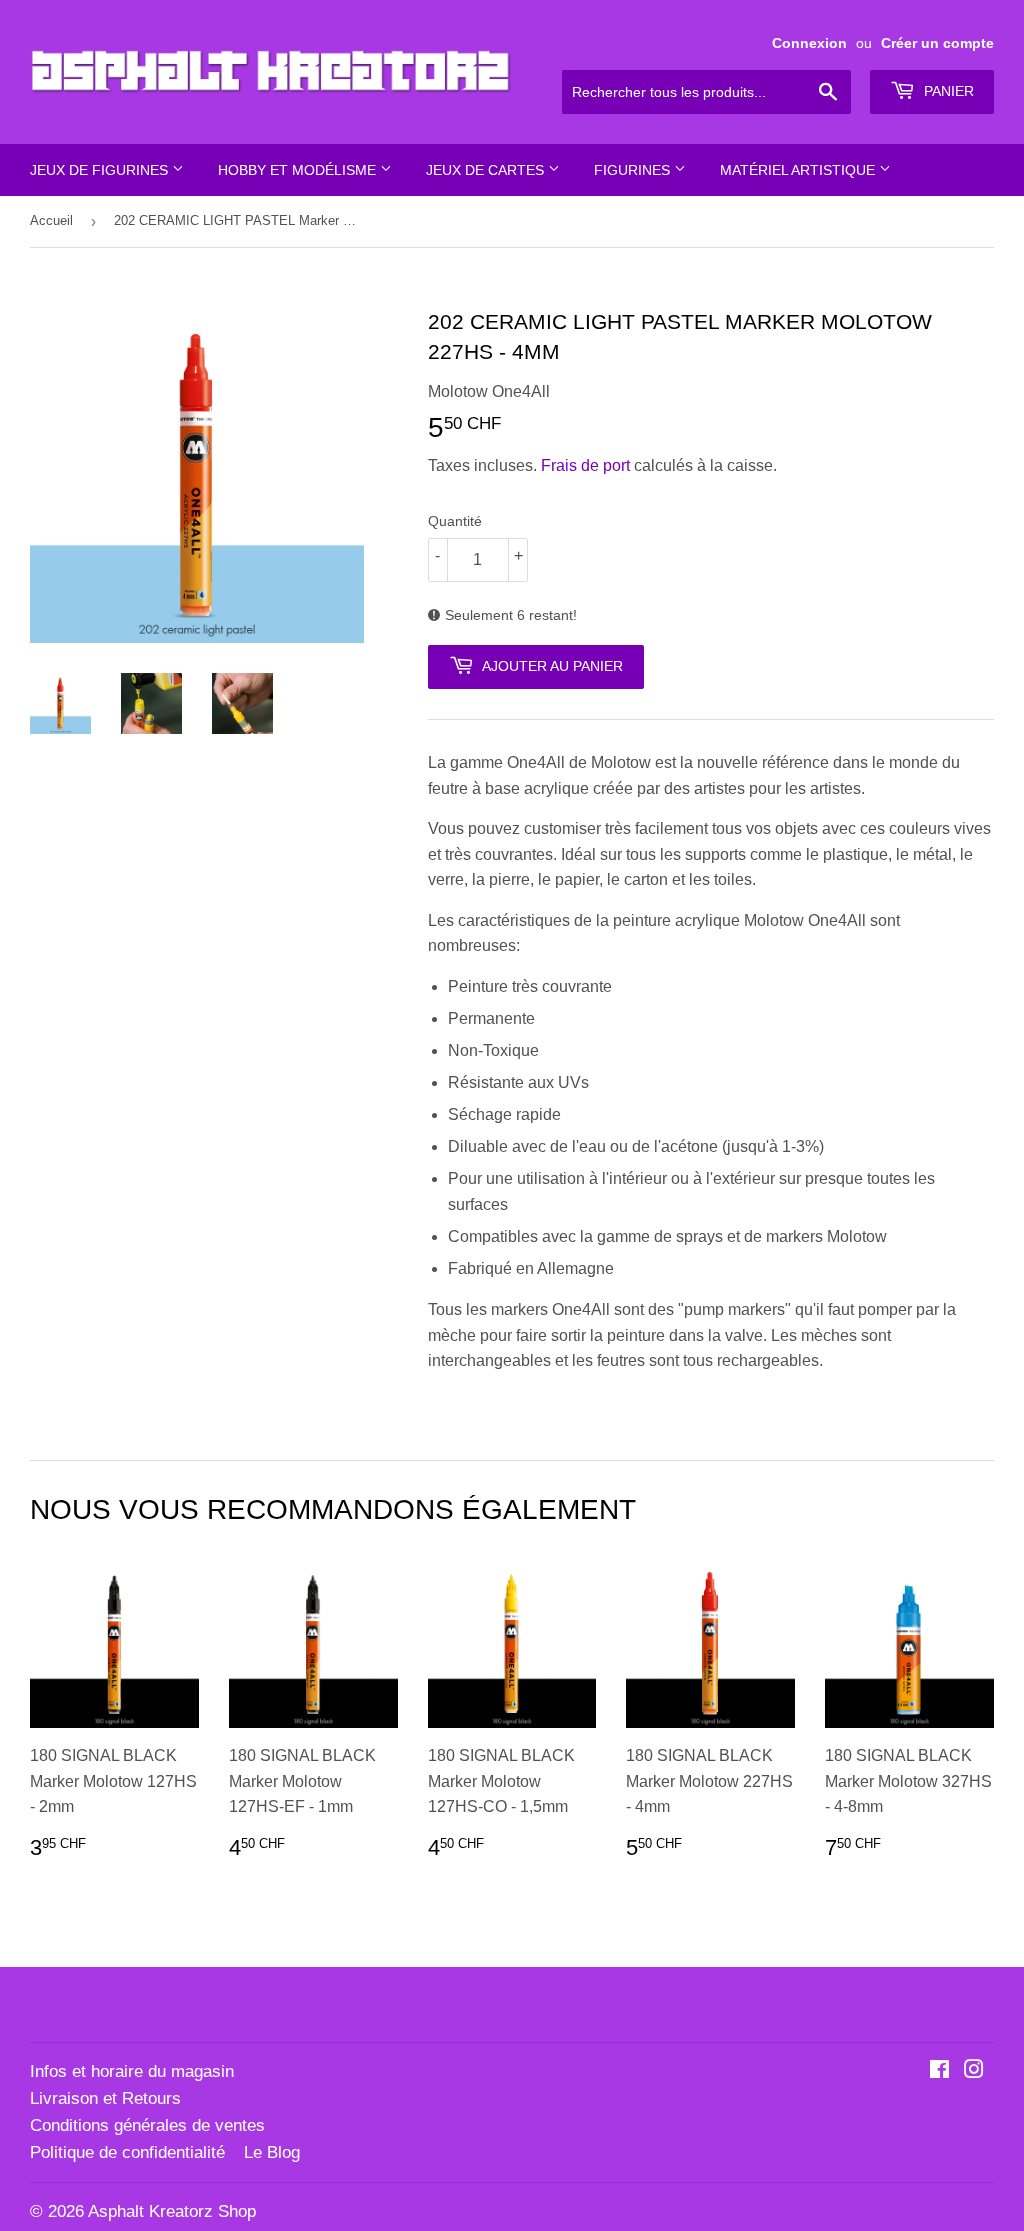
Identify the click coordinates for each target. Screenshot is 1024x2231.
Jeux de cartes (487, 170)
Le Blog (272, 2152)
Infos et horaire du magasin (132, 2071)
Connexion (809, 43)
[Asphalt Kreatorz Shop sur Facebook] (939, 2071)
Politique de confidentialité (127, 2152)
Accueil (51, 220)
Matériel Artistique (799, 170)
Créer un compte (937, 43)
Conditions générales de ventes (147, 2125)
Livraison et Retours (105, 2098)
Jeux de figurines (101, 170)
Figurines (634, 170)
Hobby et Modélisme (299, 170)
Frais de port (585, 465)
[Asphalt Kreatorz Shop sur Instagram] (974, 2071)
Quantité (455, 521)
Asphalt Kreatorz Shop (172, 2211)
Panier (947, 91)
